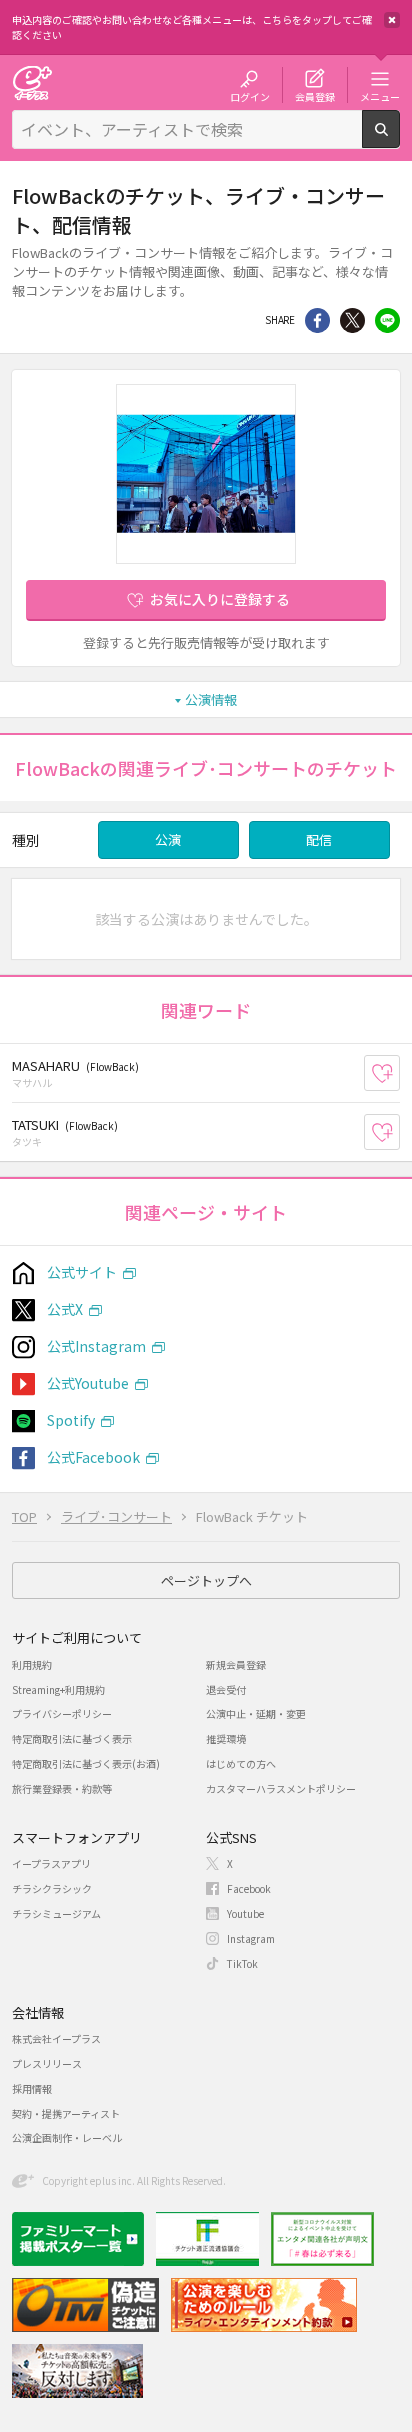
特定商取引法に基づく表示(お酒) (86, 1763)
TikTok (242, 1963)
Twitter (352, 320)
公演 (168, 839)
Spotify (71, 1420)
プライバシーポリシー (62, 1713)
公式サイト (82, 1272)
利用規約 (32, 1664)
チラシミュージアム (56, 1913)
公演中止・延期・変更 (256, 1713)
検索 (399, 140)
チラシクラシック (52, 1888)
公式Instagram (96, 1346)
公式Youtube (88, 1383)
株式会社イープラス (56, 2038)
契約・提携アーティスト (66, 2113)
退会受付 (226, 1689)
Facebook (249, 1888)
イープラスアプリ (51, 1863)
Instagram (251, 1938)
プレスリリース (47, 2063)
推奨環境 (226, 1738)
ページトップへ (206, 1580)
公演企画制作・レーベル (67, 2137)
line (387, 320)
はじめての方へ (241, 1763)
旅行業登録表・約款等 (62, 1788)
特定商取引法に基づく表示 (72, 1738)
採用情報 (32, 2088)
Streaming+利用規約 (58, 1689)
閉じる (392, 20)
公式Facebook (93, 1457)
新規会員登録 (236, 1664)
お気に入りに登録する (220, 599)
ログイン (250, 96)
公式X (65, 1309)
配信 (319, 839)
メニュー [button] (380, 96)
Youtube (245, 1913)
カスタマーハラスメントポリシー (281, 1788)
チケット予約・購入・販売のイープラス (32, 82)
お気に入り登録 (399, 1073)
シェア (317, 320)
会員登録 (315, 96)
